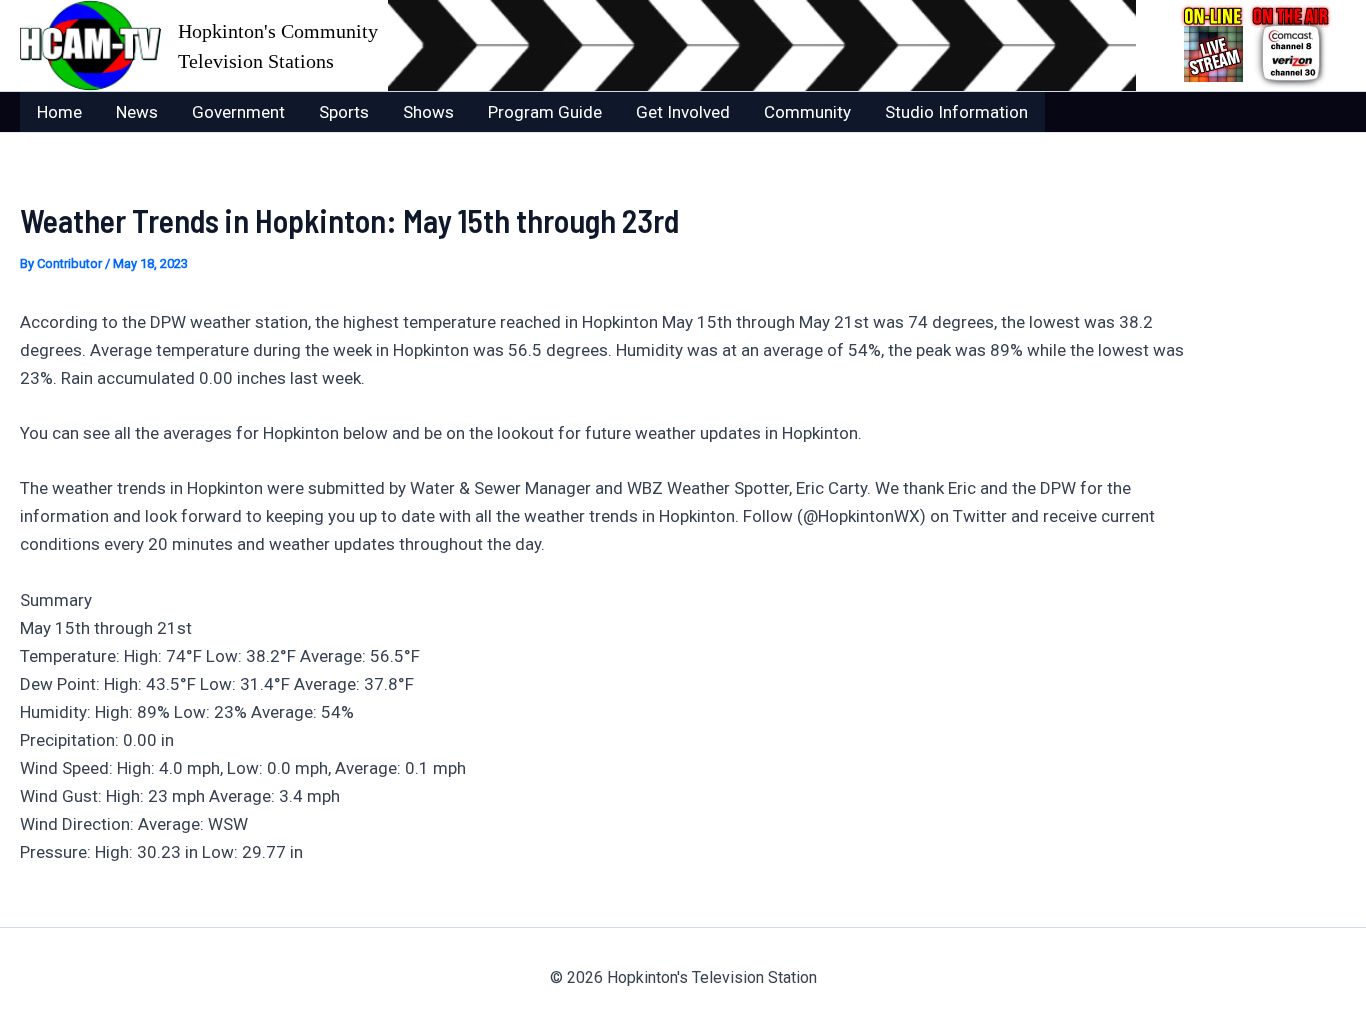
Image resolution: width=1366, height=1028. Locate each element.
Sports (344, 112)
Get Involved (683, 112)
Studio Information (956, 112)
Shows (428, 112)
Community (807, 112)
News (137, 112)
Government (238, 112)
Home (59, 112)
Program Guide (545, 112)
